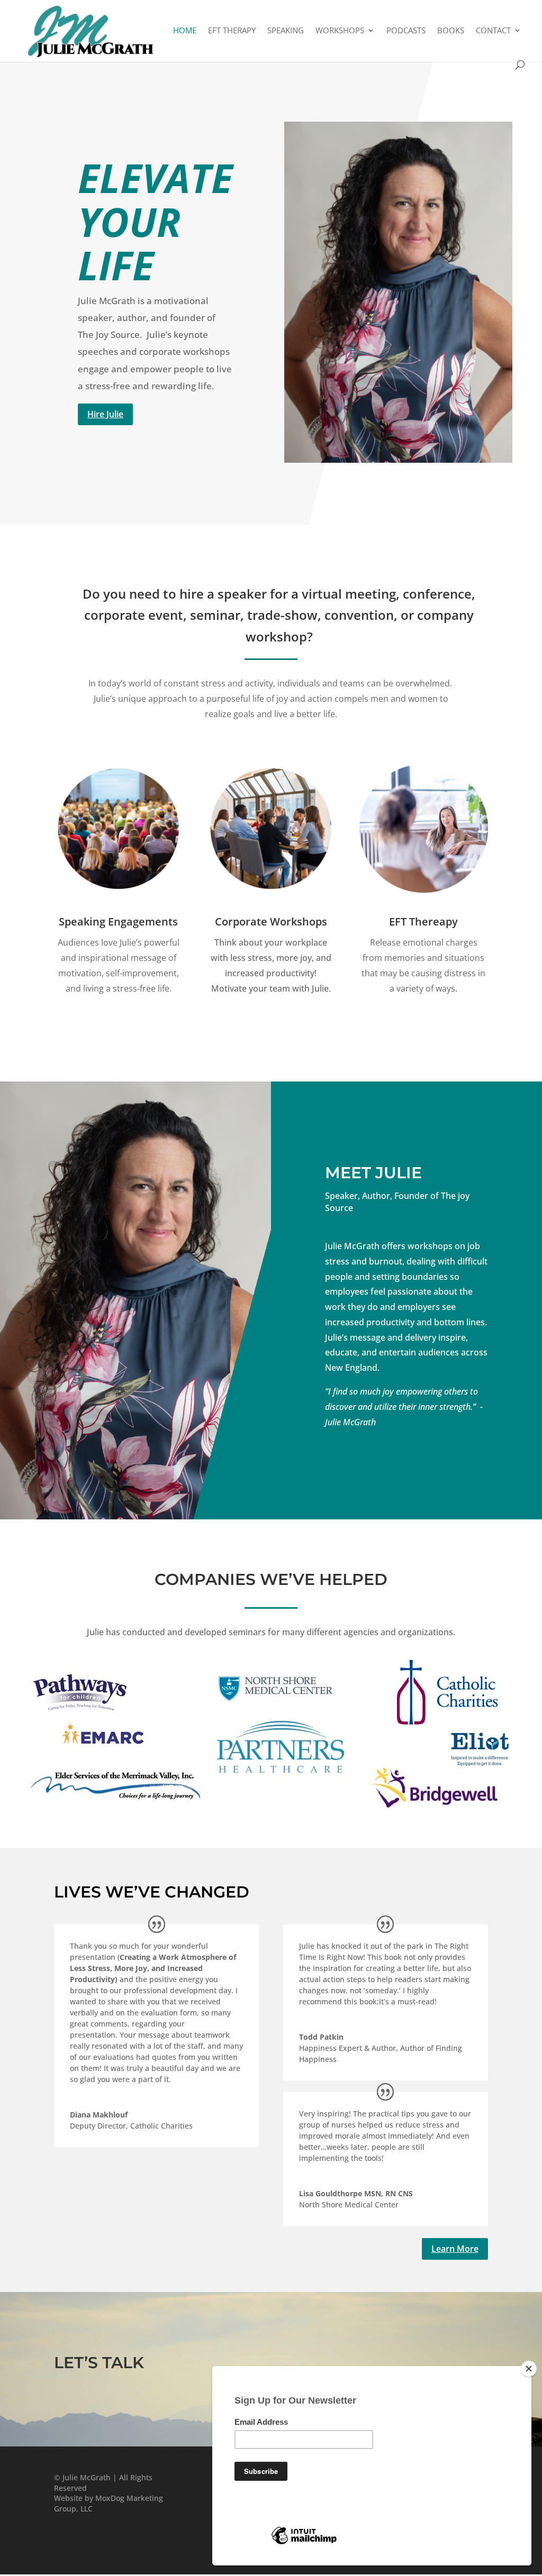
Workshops (340, 31)
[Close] (529, 2369)
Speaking (286, 31)
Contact (493, 31)
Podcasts (406, 31)
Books (451, 31)
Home (185, 31)
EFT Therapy (232, 31)
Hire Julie (105, 414)
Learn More (455, 2249)
